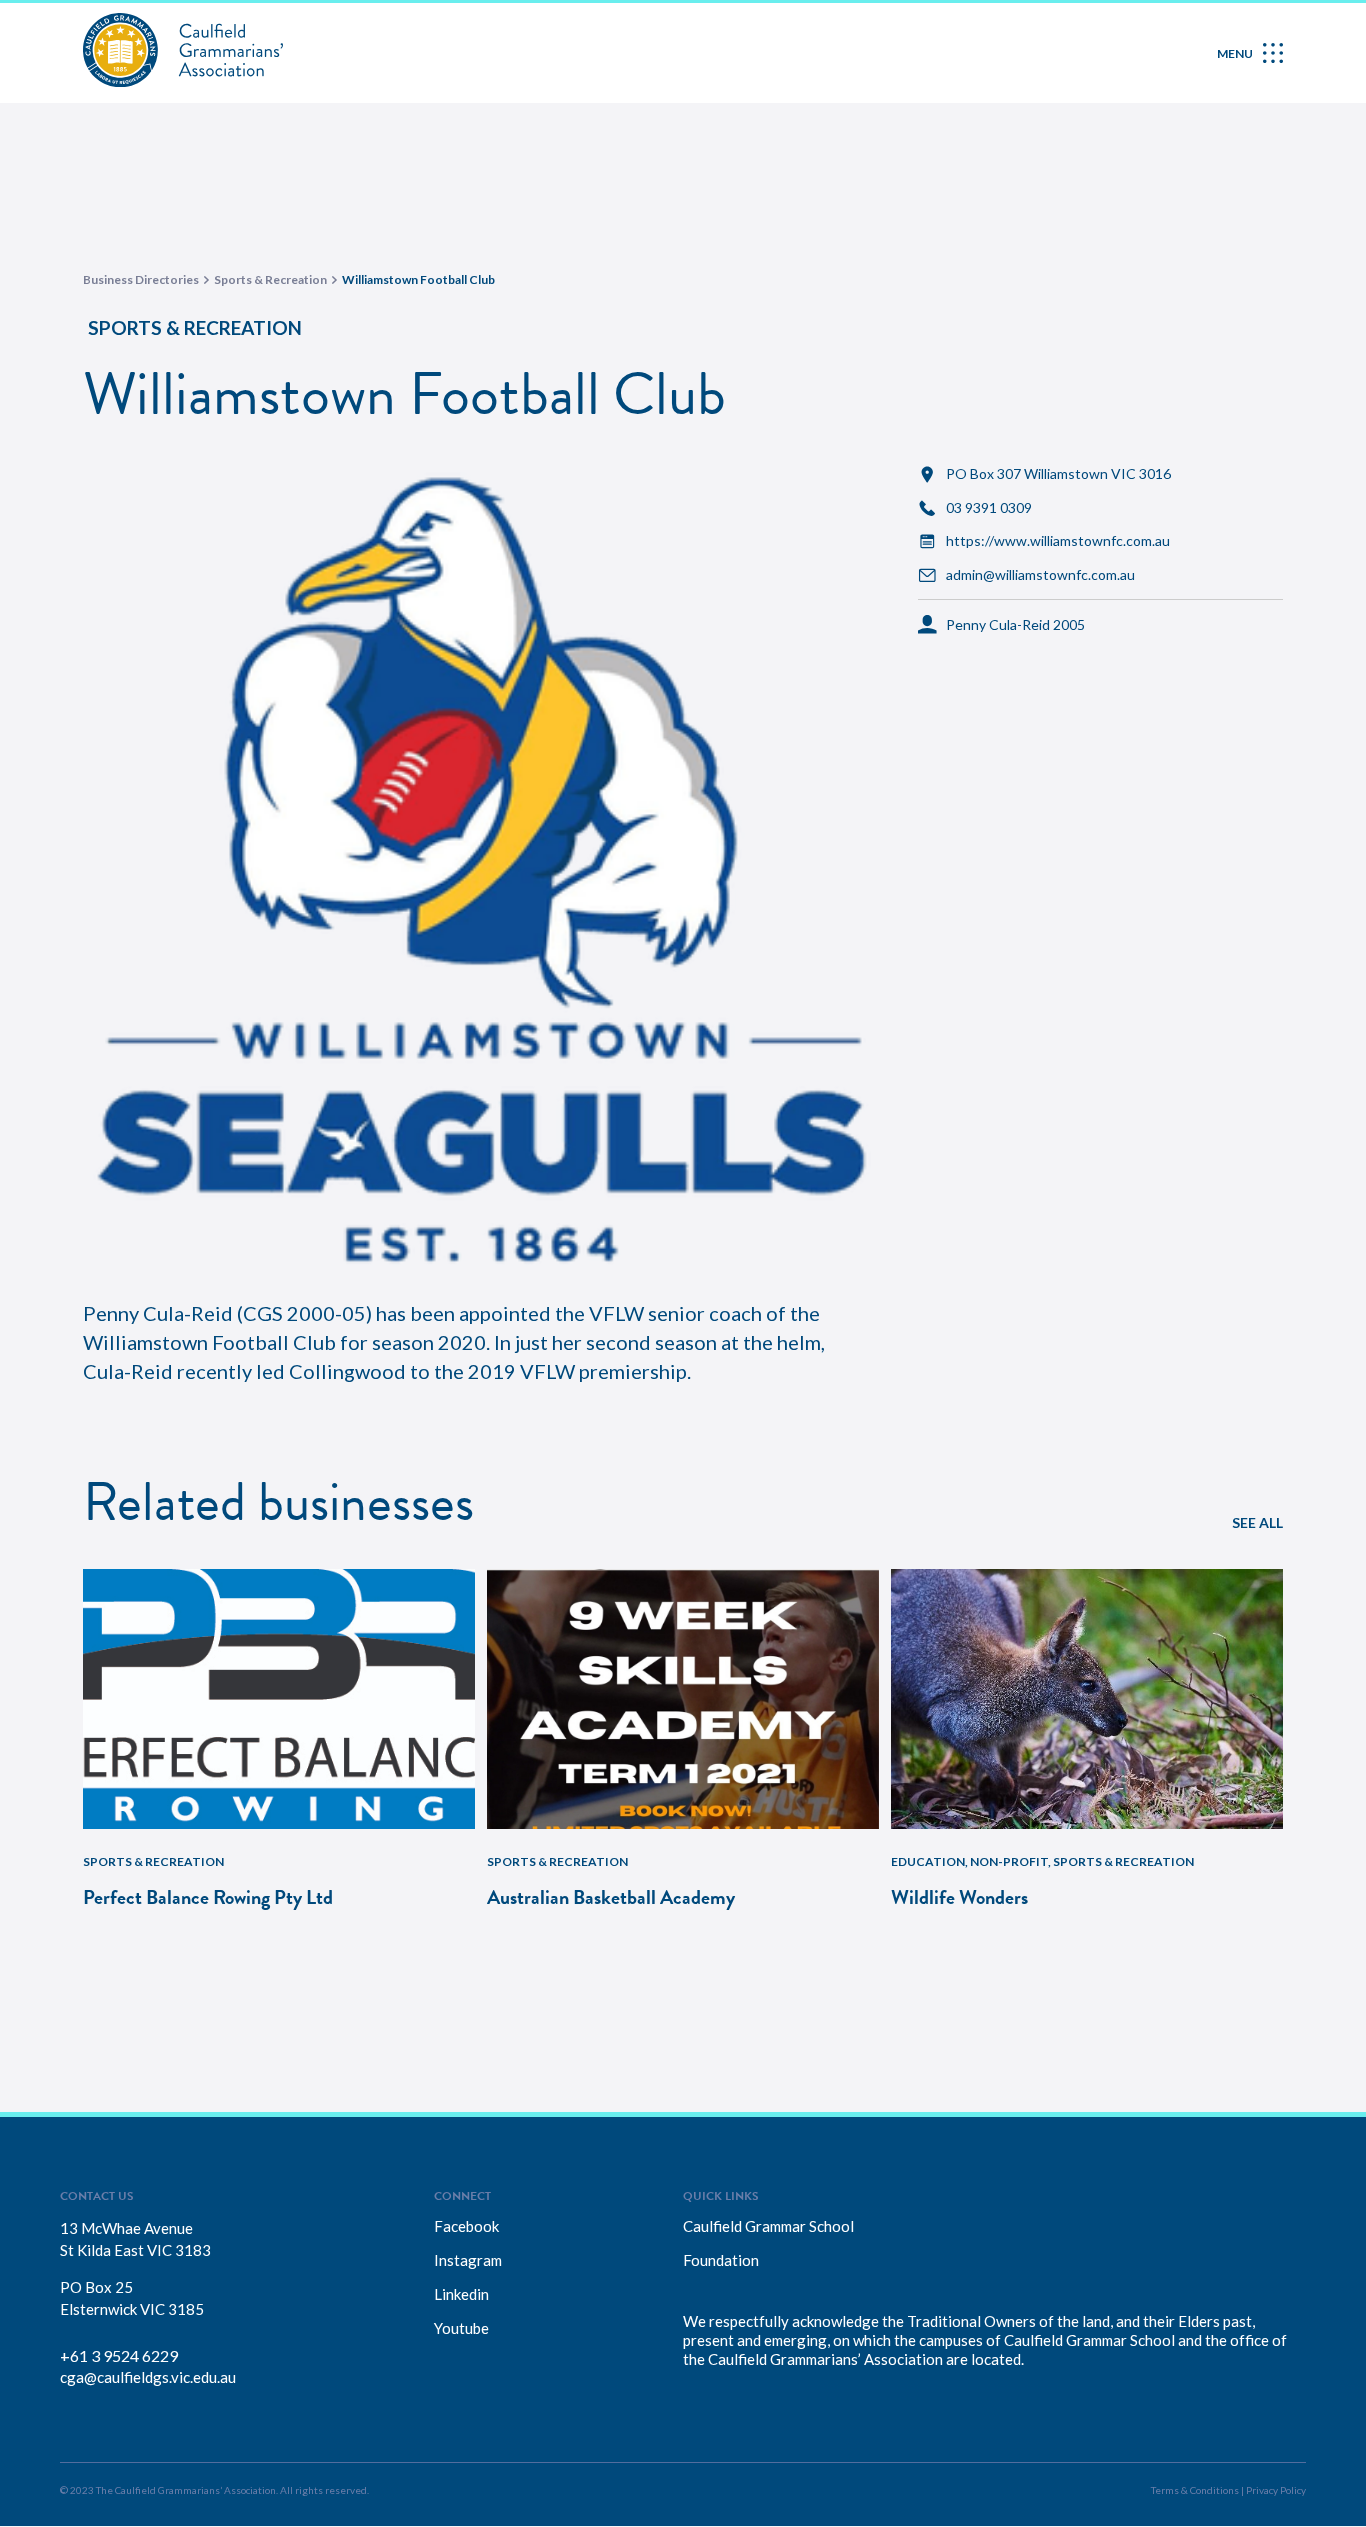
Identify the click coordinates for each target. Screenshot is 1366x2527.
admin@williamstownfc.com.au (1040, 575)
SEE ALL (1257, 1522)
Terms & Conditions (1195, 2490)
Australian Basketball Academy (611, 1897)
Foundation (721, 2260)
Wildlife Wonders (959, 1897)
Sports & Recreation (195, 327)
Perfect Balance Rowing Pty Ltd (208, 1897)
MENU (1235, 53)
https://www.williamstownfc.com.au (1058, 541)
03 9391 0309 (989, 508)
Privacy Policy (1276, 2490)
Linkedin (461, 2294)
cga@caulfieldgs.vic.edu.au (148, 2377)
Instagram (468, 2260)
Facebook (466, 2226)
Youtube (461, 2328)
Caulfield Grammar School (768, 2226)
